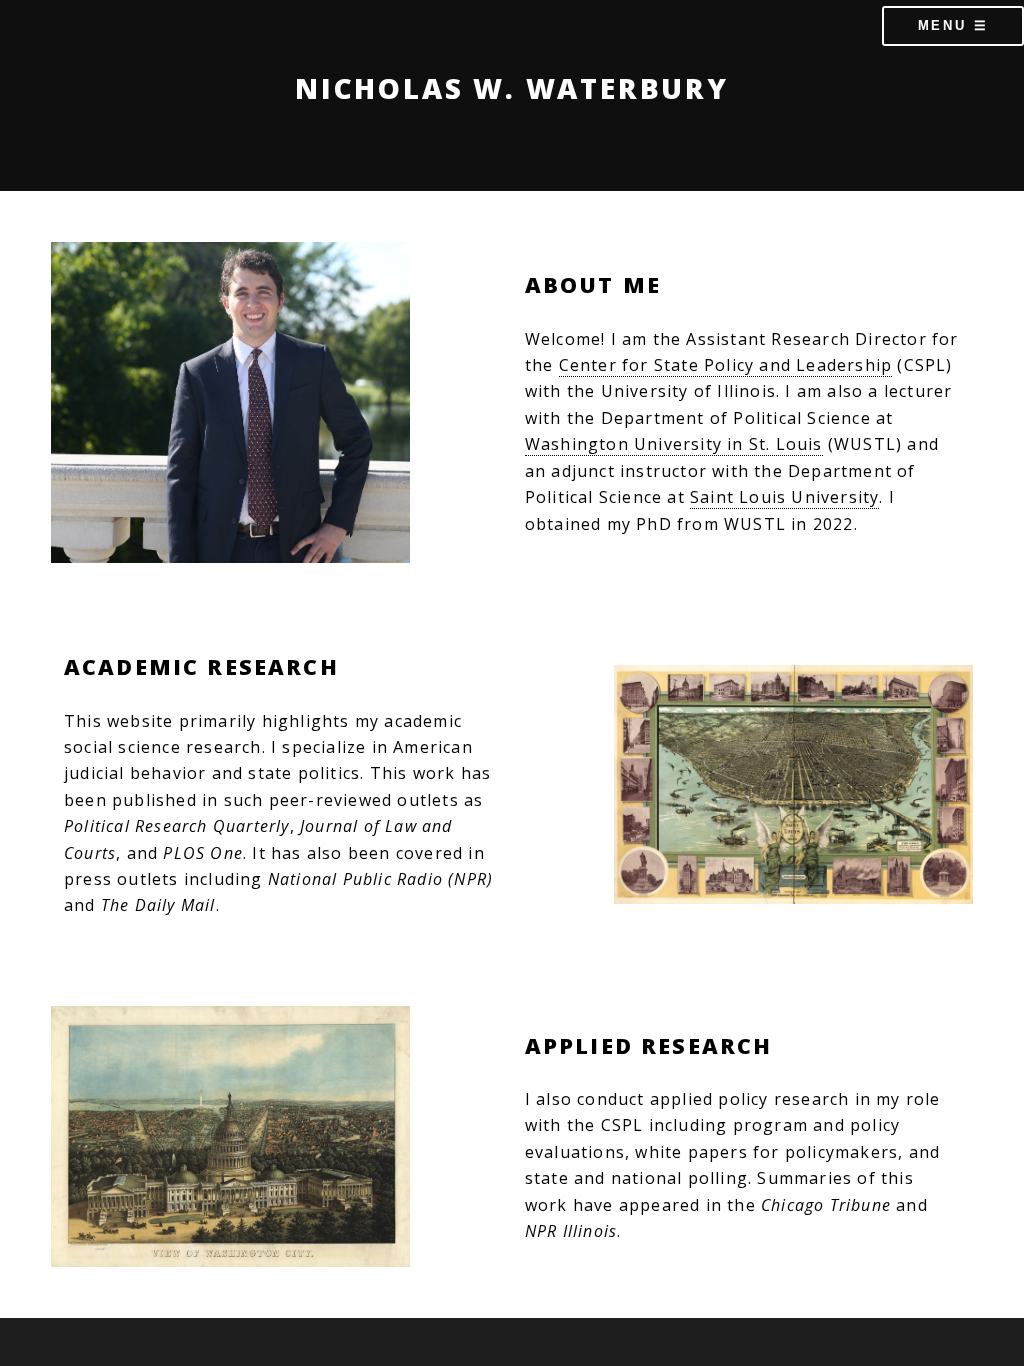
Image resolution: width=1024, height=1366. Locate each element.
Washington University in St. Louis (674, 444)
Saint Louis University (784, 497)
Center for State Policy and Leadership (726, 365)
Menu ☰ (953, 25)
